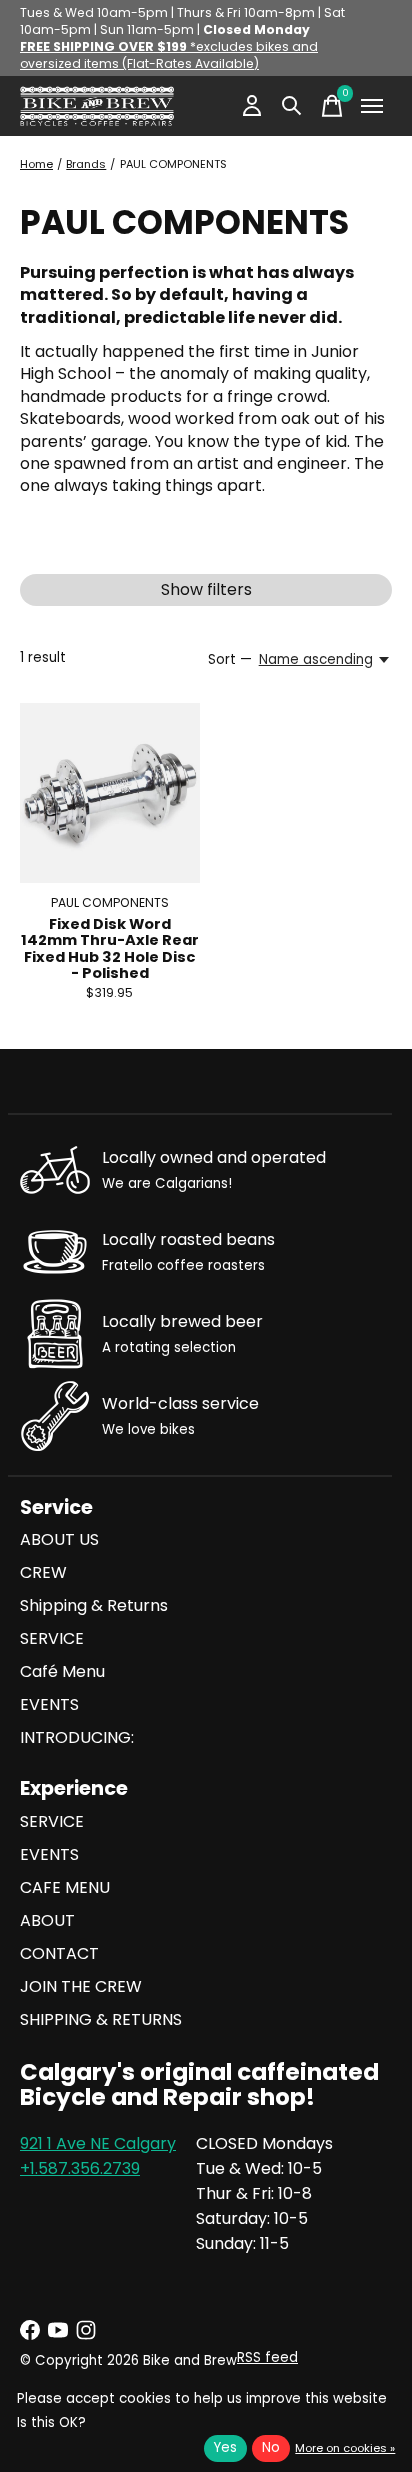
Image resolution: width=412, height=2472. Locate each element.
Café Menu (62, 1671)
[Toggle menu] (372, 106)
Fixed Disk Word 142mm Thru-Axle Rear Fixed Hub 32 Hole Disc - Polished (110, 948)
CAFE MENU (65, 1887)
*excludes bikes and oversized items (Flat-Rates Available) (169, 55)
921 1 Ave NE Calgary (98, 2143)
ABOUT (47, 1920)
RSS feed (267, 2357)
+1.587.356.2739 (80, 2168)
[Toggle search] (292, 106)
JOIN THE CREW (81, 1986)
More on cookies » (345, 2448)
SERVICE (52, 1638)
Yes (225, 2447)
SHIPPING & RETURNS (101, 2019)
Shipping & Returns (94, 1605)
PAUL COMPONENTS (110, 902)
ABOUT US (59, 1539)
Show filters (206, 589)
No (271, 2447)
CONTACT (59, 1953)
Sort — (230, 659)
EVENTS (49, 1704)
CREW (43, 1572)
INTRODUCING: (77, 1737)
